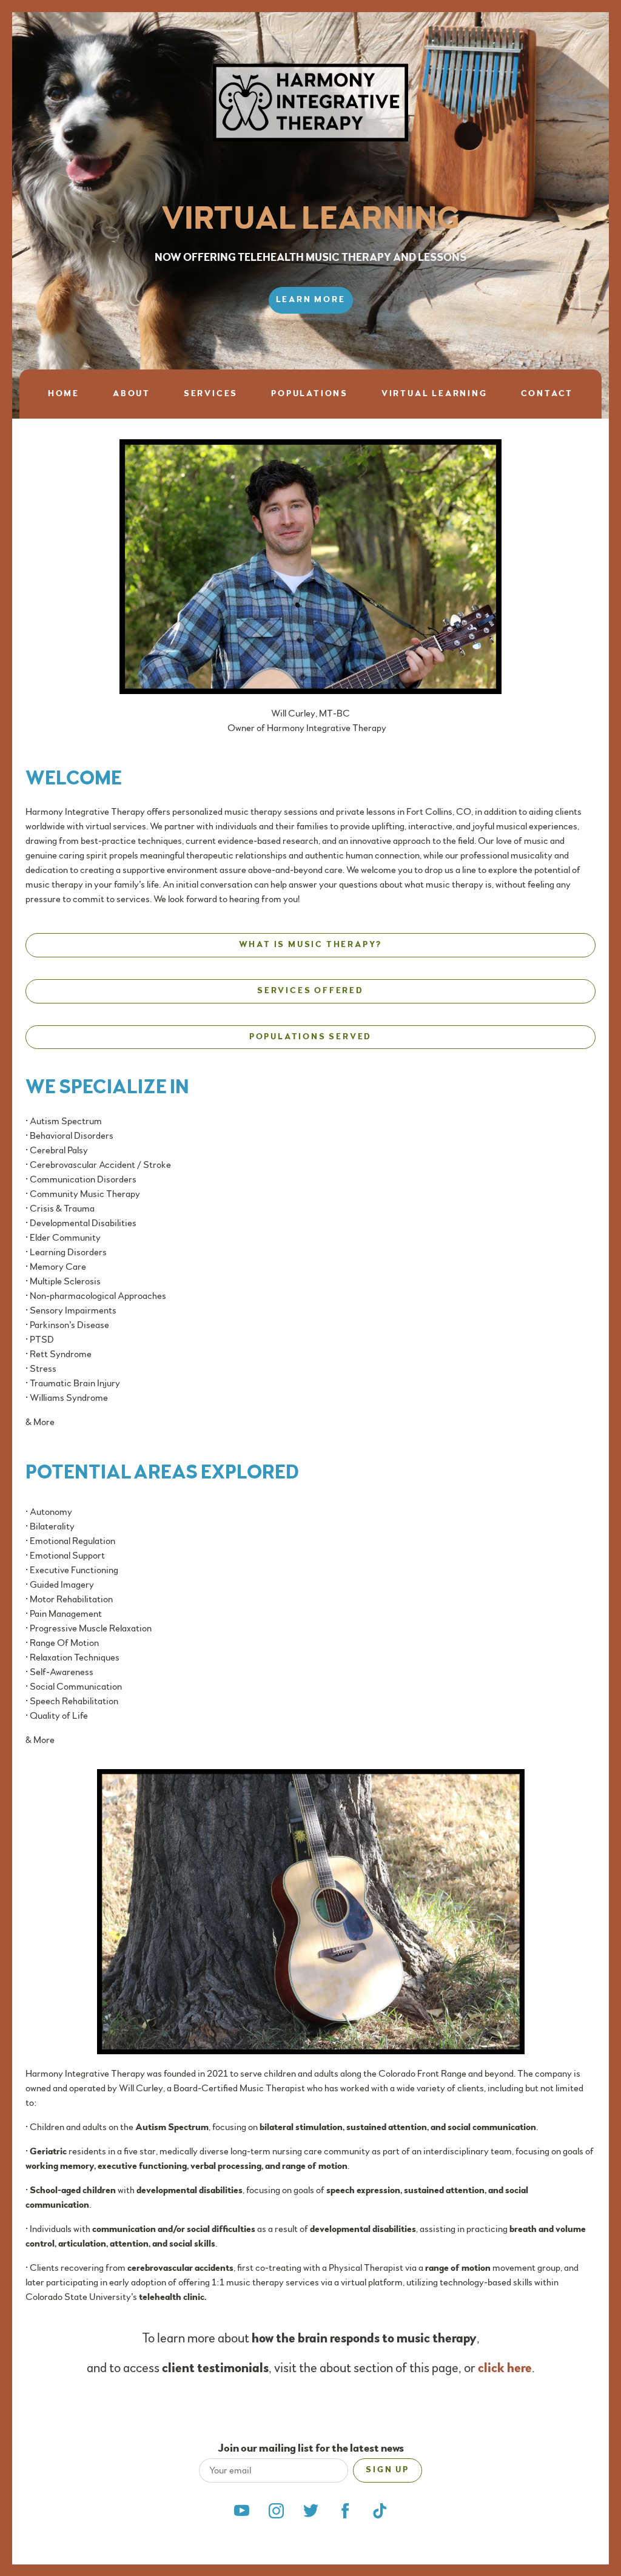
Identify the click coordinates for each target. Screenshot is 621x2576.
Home (64, 394)
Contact (547, 394)
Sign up (388, 2470)
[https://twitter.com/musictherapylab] (311, 2511)
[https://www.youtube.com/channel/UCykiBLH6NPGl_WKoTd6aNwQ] (242, 2511)
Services (211, 394)
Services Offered (310, 991)
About (132, 394)
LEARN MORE (311, 300)
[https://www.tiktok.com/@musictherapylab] (380, 2511)
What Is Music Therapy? (311, 945)
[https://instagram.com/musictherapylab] (276, 2511)
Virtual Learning (435, 394)
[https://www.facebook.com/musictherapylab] (345, 2511)
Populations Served (310, 1037)
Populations (310, 394)
